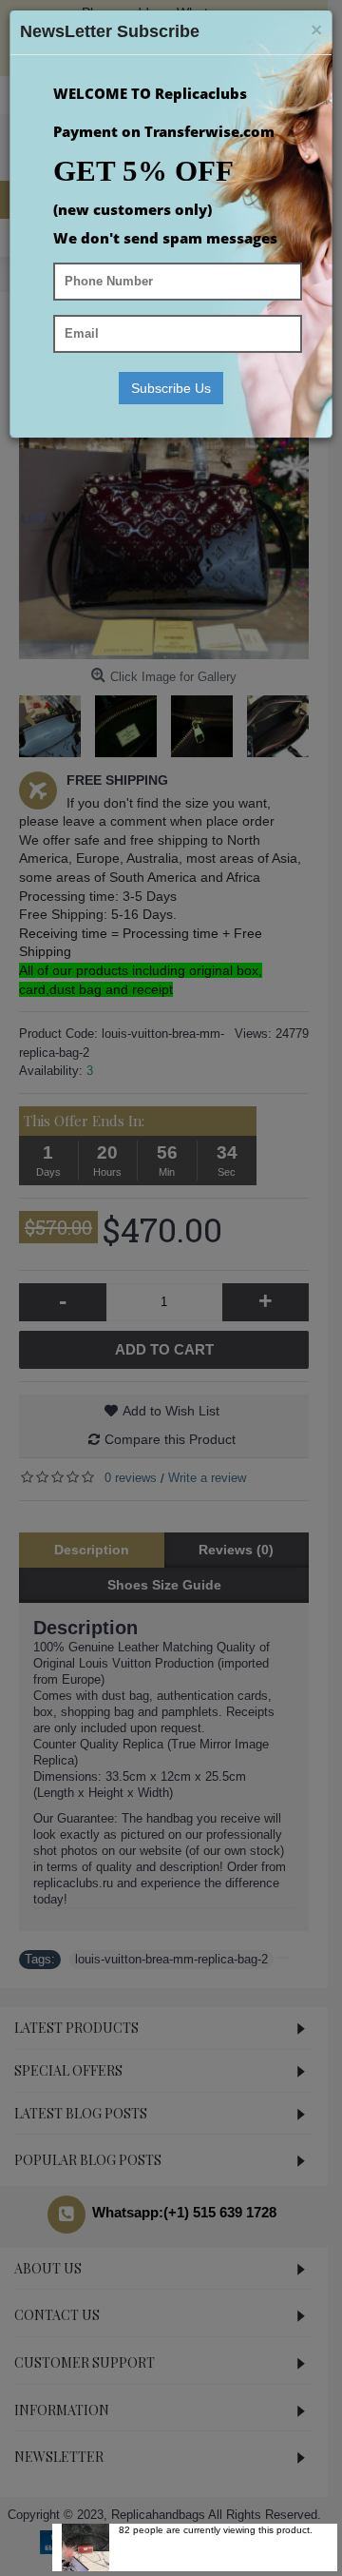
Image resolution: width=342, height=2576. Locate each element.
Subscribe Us (171, 388)
